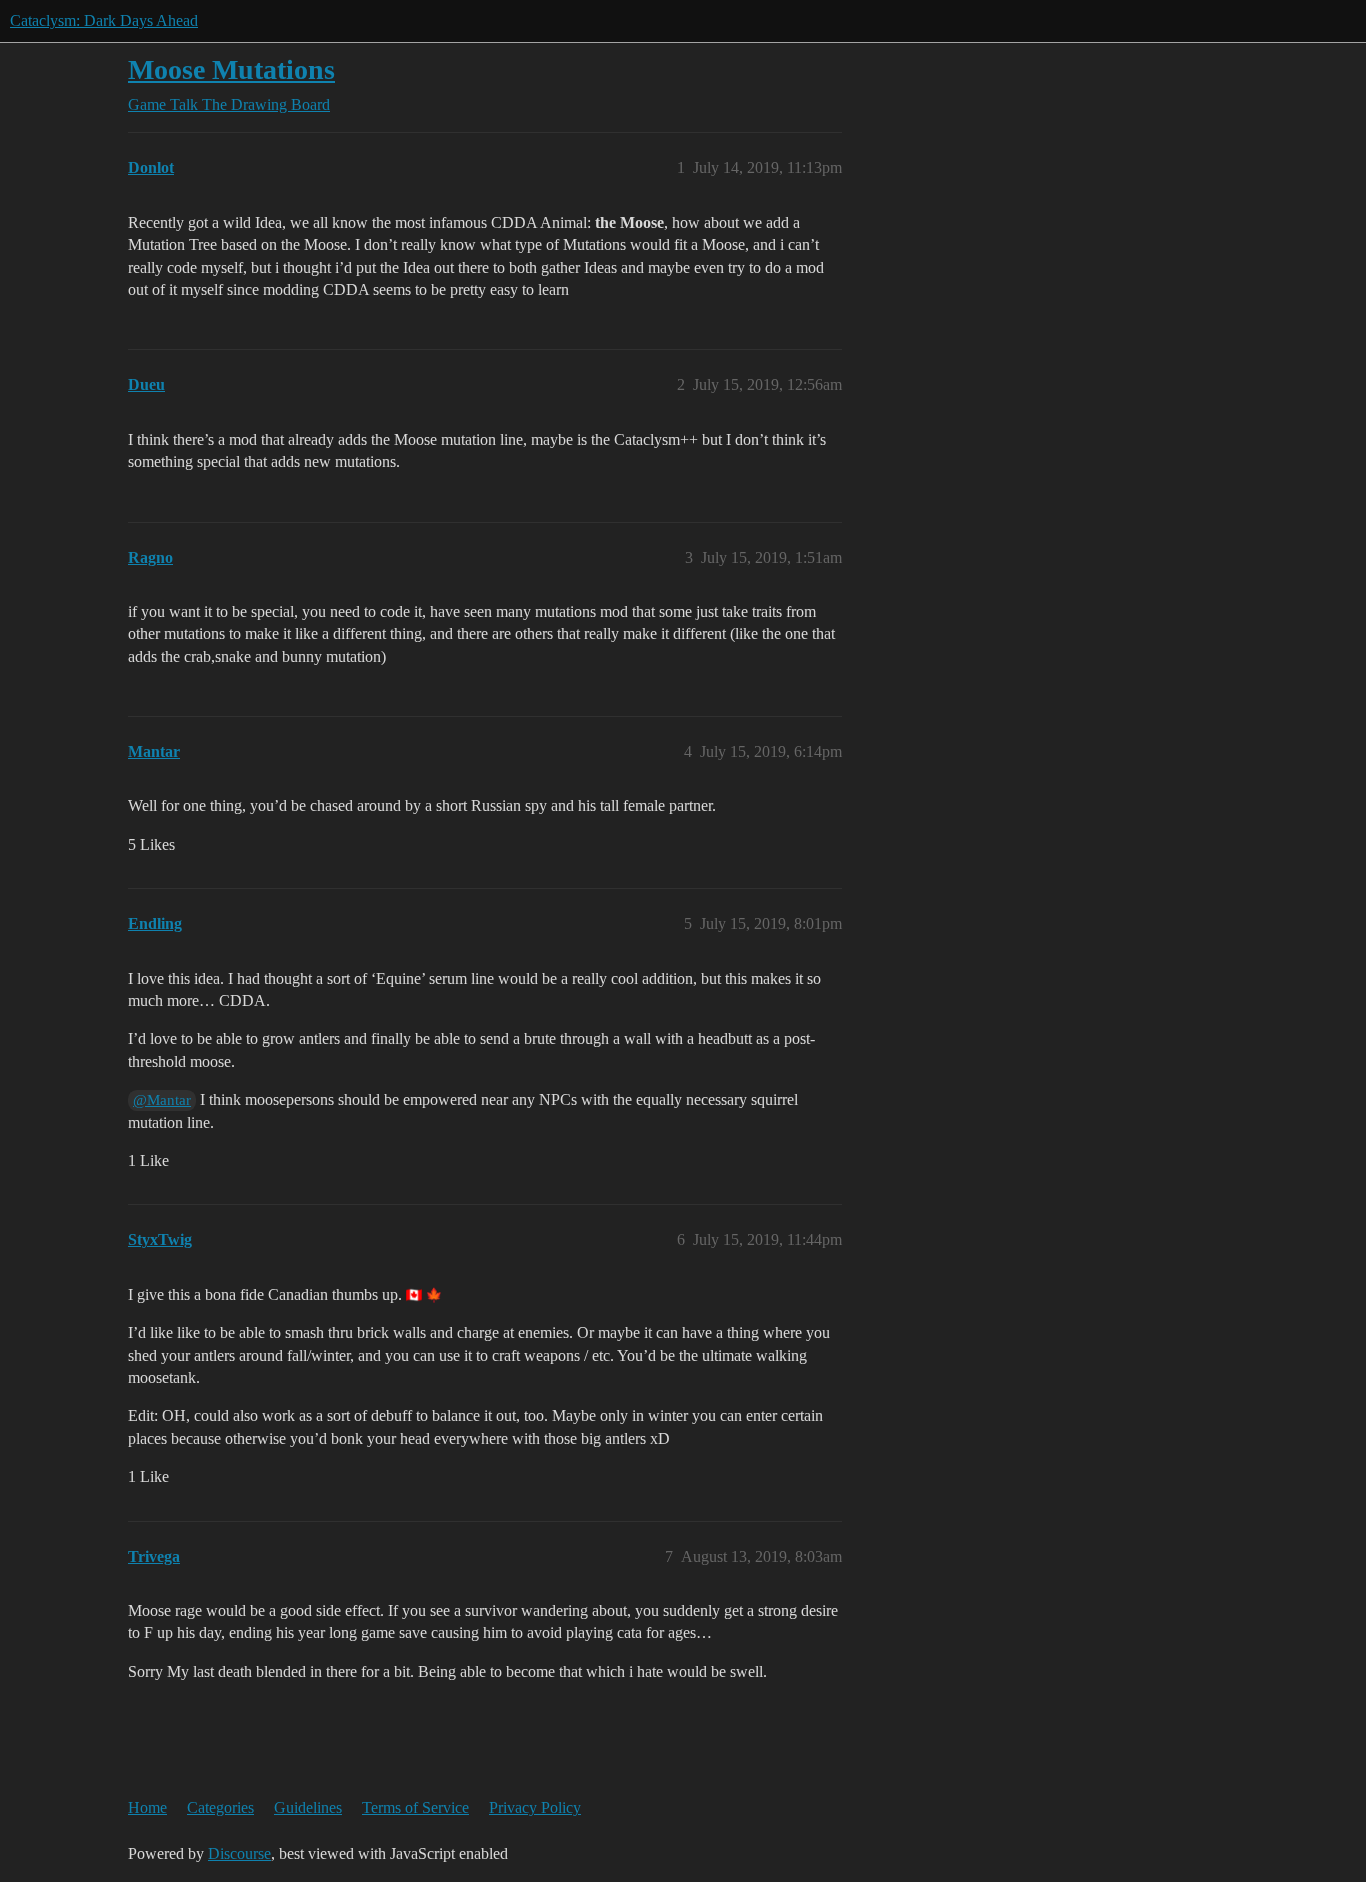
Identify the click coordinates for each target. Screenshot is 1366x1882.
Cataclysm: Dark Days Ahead (104, 20)
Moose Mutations (231, 69)
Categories (220, 1807)
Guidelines (308, 1807)
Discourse (239, 1853)
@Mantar (162, 1100)
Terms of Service (415, 1807)
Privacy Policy (535, 1807)
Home (147, 1807)
